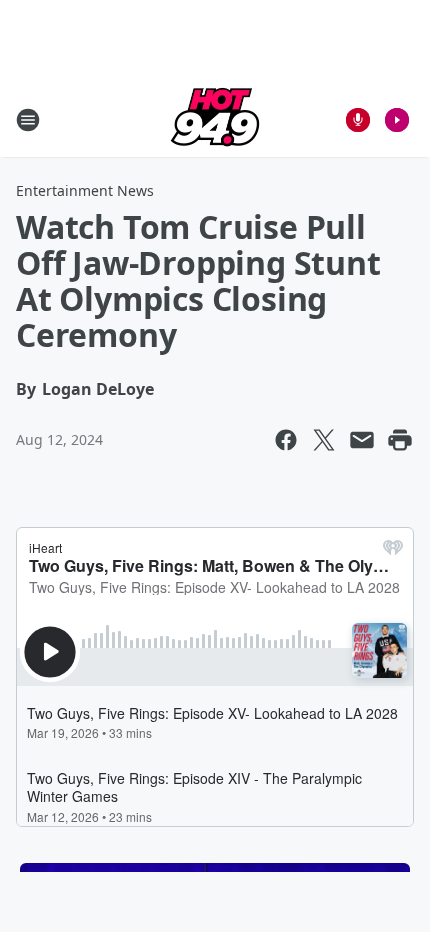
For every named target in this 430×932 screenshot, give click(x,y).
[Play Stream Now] (397, 120)
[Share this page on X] (324, 440)
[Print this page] (400, 440)
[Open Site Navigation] (28, 120)
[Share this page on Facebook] (286, 440)
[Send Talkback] (358, 120)
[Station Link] (215, 119)
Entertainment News (85, 190)
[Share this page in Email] (362, 440)
